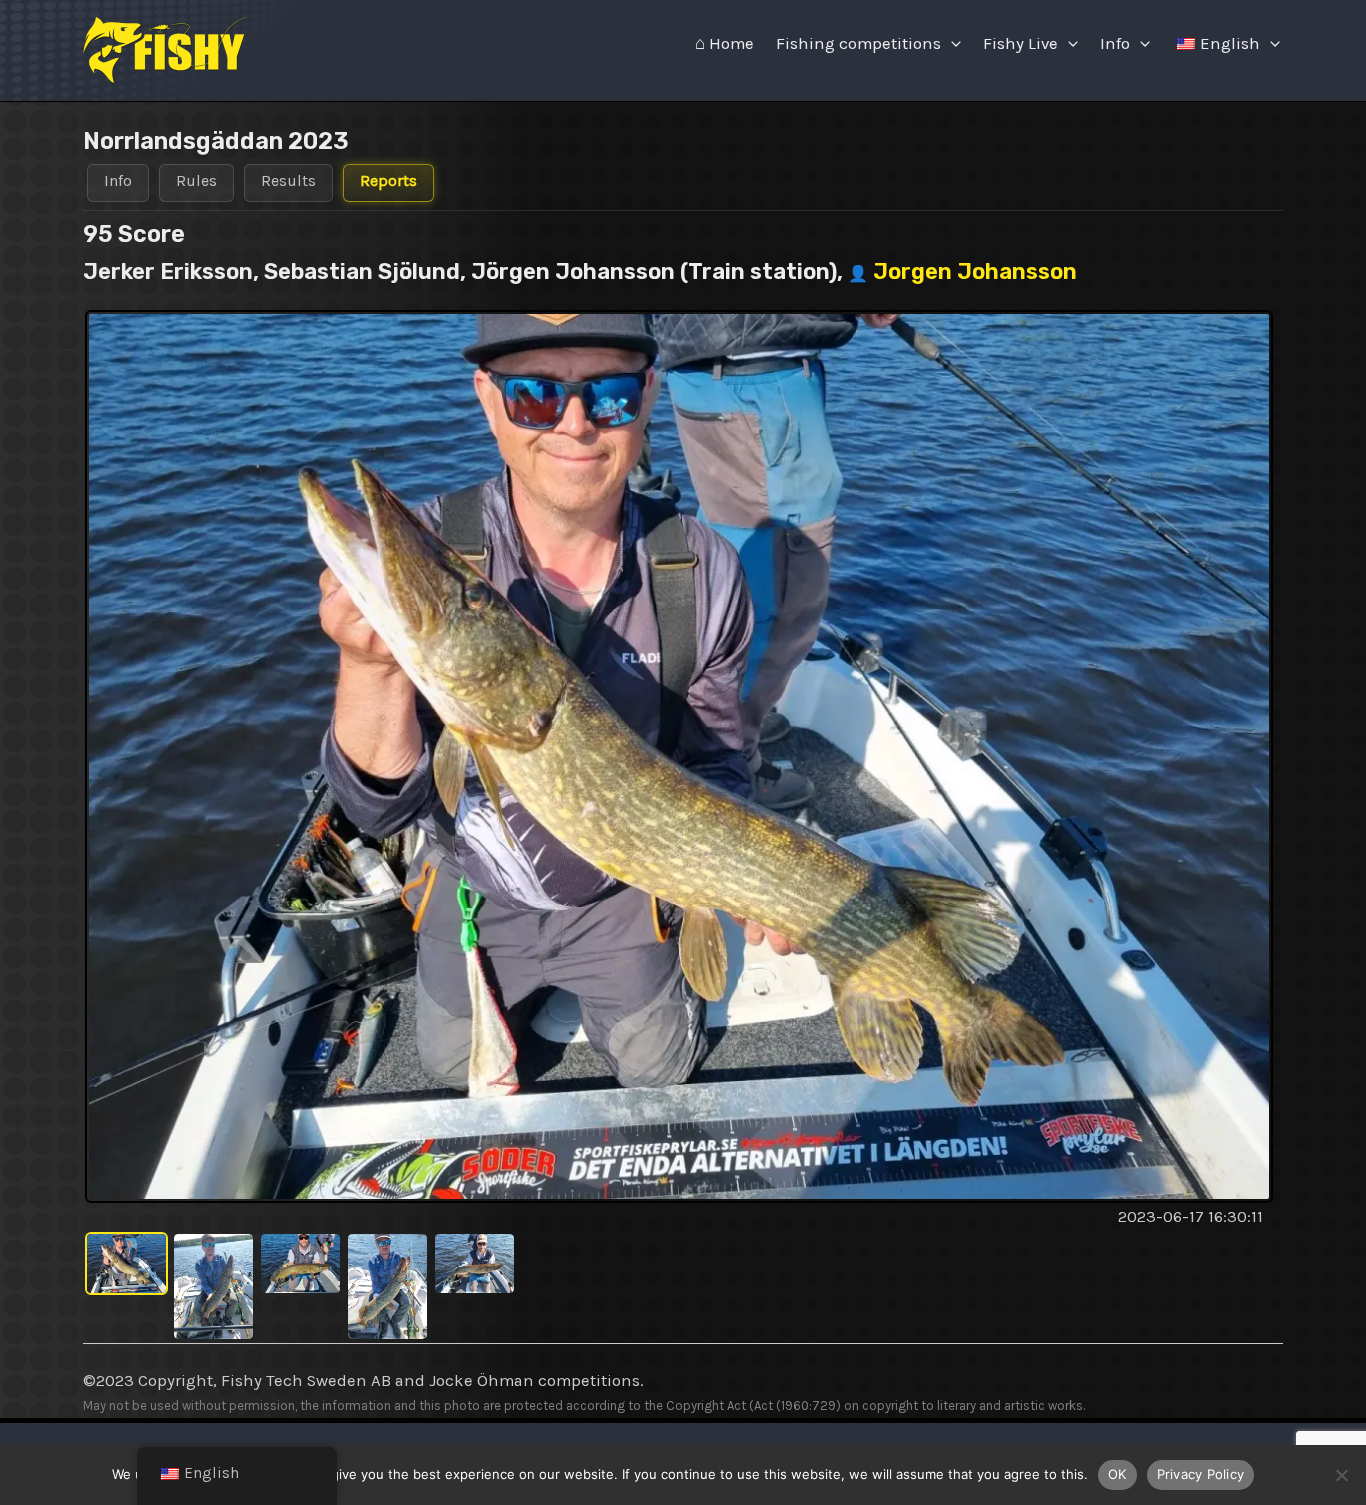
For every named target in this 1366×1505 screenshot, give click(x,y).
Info (1115, 43)
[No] (1341, 1475)
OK (1117, 1474)
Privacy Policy (1201, 1474)
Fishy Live (1020, 43)
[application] (951, 44)
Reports (388, 180)
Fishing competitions (858, 43)
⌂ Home (724, 43)
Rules (196, 180)
